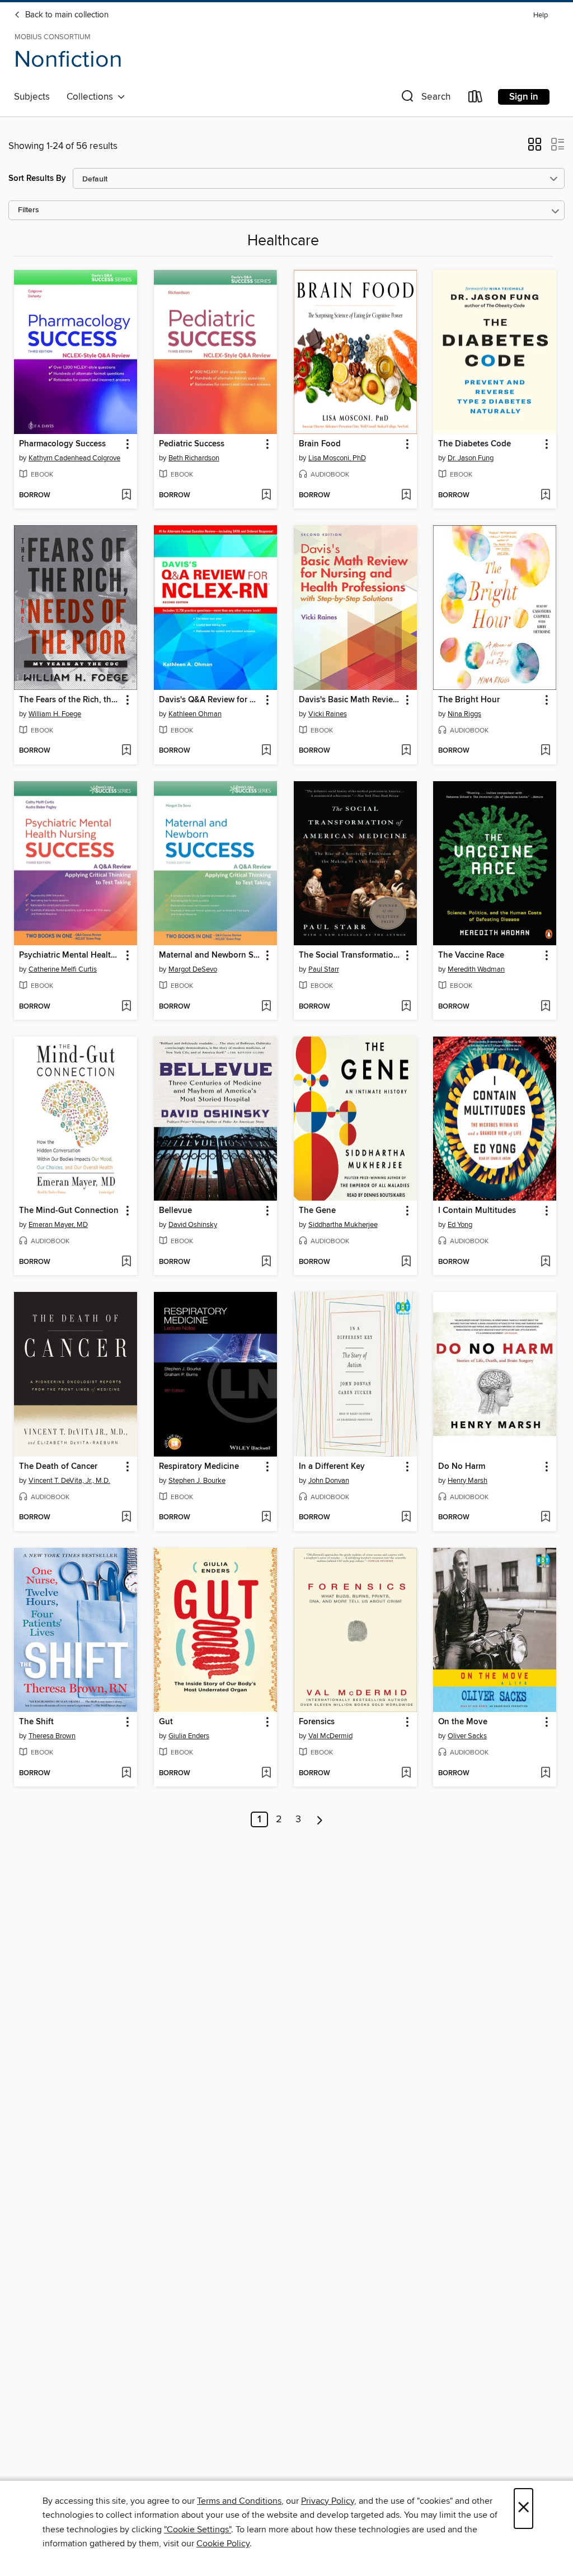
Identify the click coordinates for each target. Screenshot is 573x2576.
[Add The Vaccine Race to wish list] (545, 1007)
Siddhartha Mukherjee (343, 1225)
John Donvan (329, 1481)
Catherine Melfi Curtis (63, 969)
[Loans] (476, 99)
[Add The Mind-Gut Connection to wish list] (126, 1262)
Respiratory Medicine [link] (199, 1467)
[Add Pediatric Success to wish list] (266, 496)
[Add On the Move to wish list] (545, 1774)
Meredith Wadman (476, 969)
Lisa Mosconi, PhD (337, 458)
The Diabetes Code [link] (475, 444)
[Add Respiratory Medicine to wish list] (266, 1518)
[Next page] (320, 1819)
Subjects (32, 97)
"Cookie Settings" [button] (198, 2530)
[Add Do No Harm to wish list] (545, 1518)
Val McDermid (330, 1736)
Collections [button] (92, 97)
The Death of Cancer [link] (58, 1467)
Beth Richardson (194, 458)
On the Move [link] (463, 1722)
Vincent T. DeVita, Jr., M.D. (69, 1481)
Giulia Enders (189, 1736)
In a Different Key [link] (332, 1467)
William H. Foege (55, 714)
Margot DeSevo (193, 969)
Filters (29, 210)
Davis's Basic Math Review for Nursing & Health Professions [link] (350, 700)
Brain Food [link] (320, 444)
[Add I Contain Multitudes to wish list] (545, 1262)
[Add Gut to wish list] (266, 1774)
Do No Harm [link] (462, 1467)
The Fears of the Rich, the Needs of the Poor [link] (70, 700)
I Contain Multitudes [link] (477, 1211)
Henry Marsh (468, 1481)
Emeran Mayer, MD (58, 1225)
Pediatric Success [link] (192, 444)
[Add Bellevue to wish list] (266, 1262)
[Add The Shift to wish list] (126, 1774)
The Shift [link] (36, 1722)
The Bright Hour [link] (469, 700)
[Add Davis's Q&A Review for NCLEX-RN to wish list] (266, 751)
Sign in (524, 97)
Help (541, 15)
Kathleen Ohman (195, 714)
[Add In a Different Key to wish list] (406, 1518)
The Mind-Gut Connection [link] (69, 1211)
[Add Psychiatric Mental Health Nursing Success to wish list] (126, 1007)
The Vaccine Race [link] (471, 955)
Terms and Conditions (239, 2501)
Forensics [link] (317, 1722)
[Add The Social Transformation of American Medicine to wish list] (406, 1007)
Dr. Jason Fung (471, 458)
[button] (425, 99)
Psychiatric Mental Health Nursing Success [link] (70, 955)
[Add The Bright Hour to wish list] (545, 751)
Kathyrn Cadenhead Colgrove (74, 458)
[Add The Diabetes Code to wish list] (545, 496)
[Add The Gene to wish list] (406, 1262)
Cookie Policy (223, 2544)
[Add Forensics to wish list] (406, 1774)
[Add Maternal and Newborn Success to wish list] (266, 1007)
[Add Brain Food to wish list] (406, 496)
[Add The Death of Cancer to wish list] (126, 1518)
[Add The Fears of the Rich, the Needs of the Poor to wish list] (126, 751)
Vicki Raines (328, 714)
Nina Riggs (464, 714)
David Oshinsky (193, 1225)
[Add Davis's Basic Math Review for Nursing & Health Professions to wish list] (406, 751)
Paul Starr (324, 969)
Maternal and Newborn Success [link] (210, 955)
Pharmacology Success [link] (62, 444)
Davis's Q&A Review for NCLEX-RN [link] (210, 700)
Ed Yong (460, 1225)
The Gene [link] (317, 1211)
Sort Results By (37, 178)
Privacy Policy (328, 2501)
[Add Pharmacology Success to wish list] (126, 496)
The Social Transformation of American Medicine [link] (350, 955)
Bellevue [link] (175, 1211)
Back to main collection (66, 15)
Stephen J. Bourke (197, 1481)
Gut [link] (166, 1722)
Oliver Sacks (467, 1736)
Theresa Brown (52, 1736)
